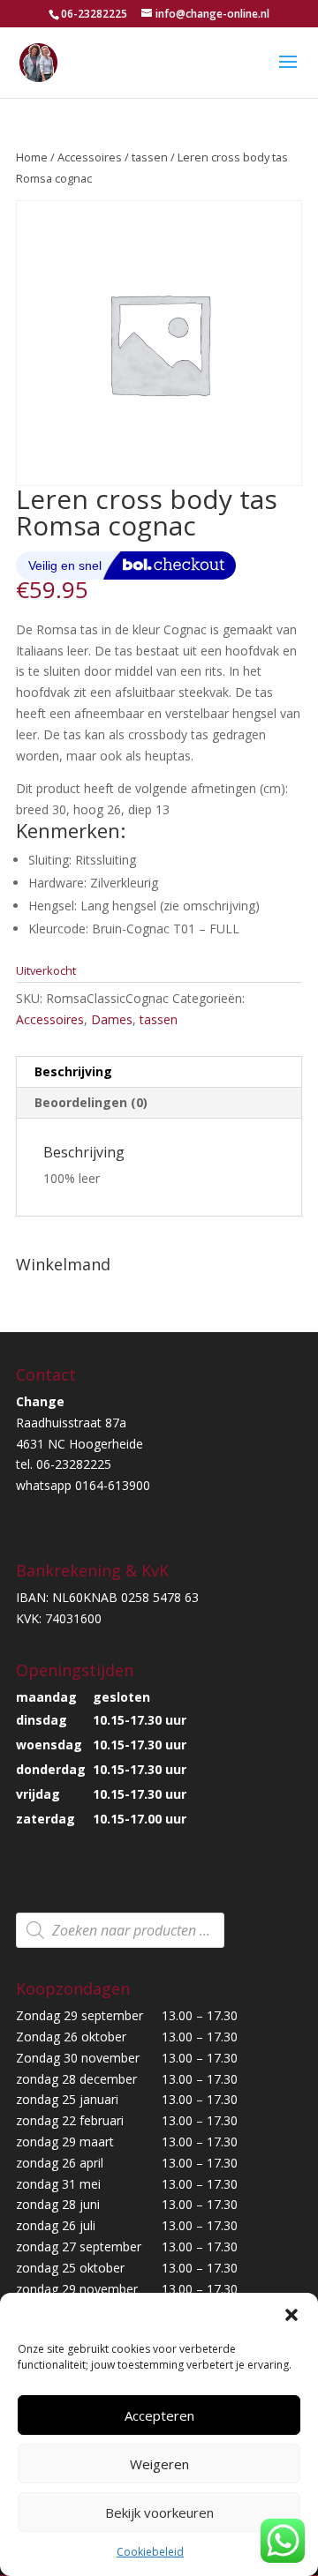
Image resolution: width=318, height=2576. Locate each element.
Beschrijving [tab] (73, 1071)
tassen (150, 157)
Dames (112, 1019)
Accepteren (159, 2415)
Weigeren (159, 2464)
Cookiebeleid (150, 2552)
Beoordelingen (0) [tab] (91, 1102)
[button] (291, 2315)
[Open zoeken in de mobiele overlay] (120, 1930)
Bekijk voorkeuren (159, 2512)
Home (32, 157)
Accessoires (90, 157)
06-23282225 (94, 14)
